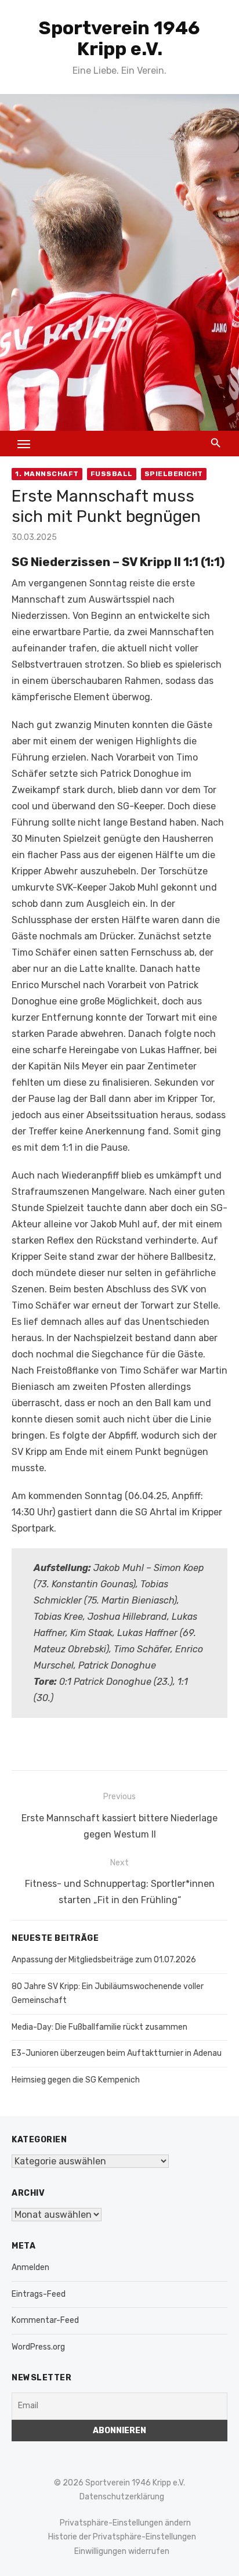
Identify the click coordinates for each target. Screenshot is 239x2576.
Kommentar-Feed (45, 2320)
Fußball (112, 474)
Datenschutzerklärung (122, 2497)
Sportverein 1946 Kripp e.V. (119, 38)
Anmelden (30, 2267)
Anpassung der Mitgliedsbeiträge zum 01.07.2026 (104, 1960)
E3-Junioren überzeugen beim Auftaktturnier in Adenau (117, 2053)
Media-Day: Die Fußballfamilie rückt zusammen (99, 2027)
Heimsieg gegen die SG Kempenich (76, 2080)
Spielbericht (174, 474)
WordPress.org (38, 2347)
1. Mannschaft (47, 474)
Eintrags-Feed (39, 2294)
